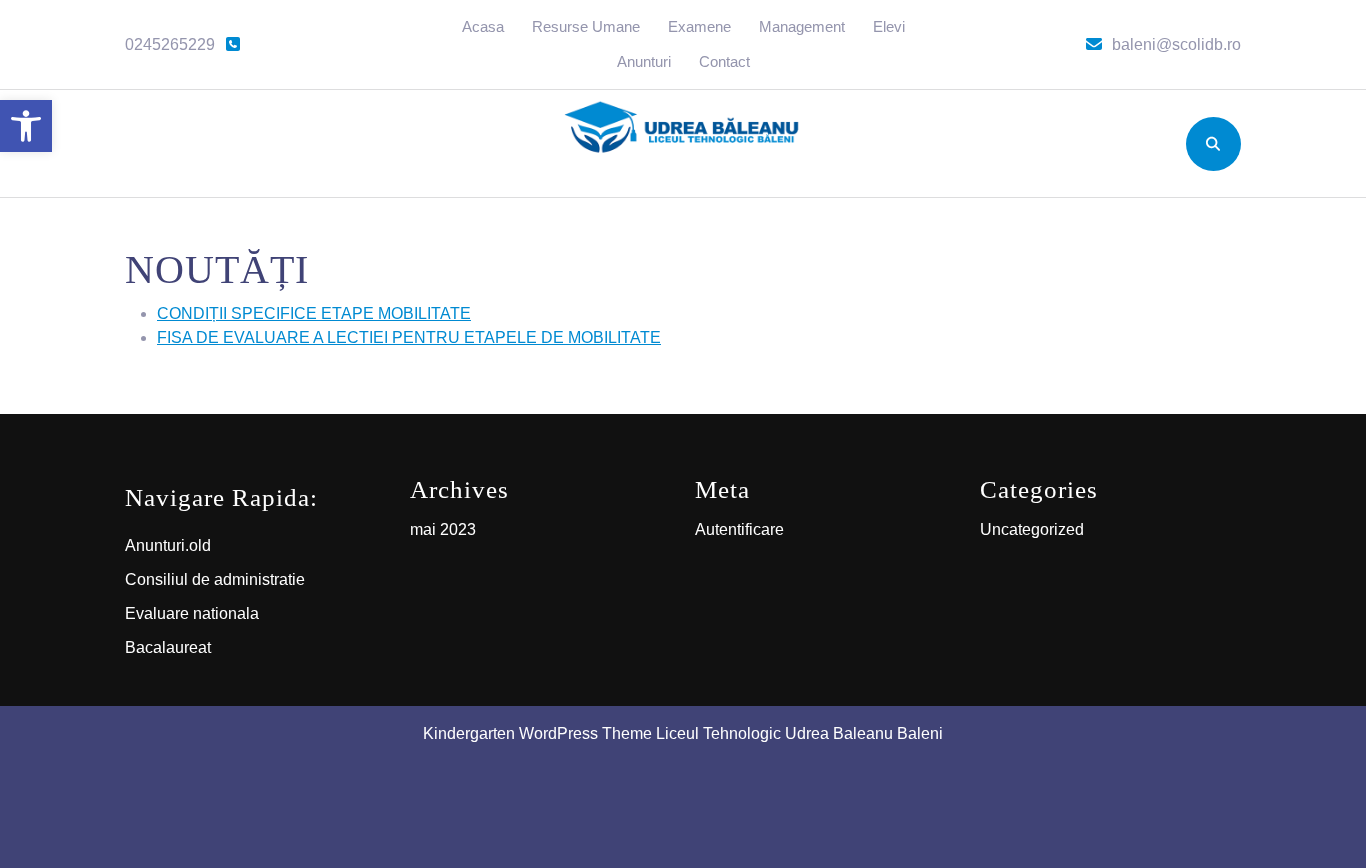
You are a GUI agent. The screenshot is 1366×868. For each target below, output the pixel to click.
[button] (26, 126)
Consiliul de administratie (215, 579)
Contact (724, 61)
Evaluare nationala (192, 613)
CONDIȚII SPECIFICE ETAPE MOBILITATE (314, 313)
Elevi (889, 26)
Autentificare (739, 529)
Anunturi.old (168, 545)
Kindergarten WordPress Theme (537, 733)
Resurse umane (586, 26)
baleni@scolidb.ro (1176, 44)
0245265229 (184, 44)
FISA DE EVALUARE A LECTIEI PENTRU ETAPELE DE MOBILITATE (409, 337)
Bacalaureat (168, 647)
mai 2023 (443, 529)
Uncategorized (1032, 529)
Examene (699, 26)
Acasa (483, 26)
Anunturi (644, 61)
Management (802, 26)
